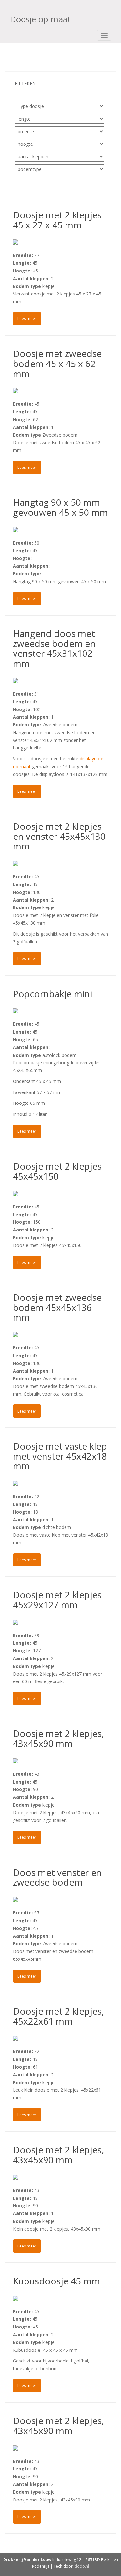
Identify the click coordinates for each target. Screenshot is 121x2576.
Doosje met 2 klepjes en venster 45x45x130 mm (59, 836)
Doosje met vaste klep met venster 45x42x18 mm (60, 1456)
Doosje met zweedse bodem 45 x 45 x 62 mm (57, 364)
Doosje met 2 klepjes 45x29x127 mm (57, 1600)
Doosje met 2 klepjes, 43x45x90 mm (58, 1738)
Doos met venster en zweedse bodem (57, 1877)
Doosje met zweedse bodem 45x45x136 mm (57, 1307)
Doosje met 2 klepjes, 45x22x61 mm (58, 2016)
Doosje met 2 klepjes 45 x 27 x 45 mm (57, 220)
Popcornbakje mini (53, 994)
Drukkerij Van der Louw (27, 2560)
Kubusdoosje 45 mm (56, 2281)
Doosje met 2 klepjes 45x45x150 (57, 1171)
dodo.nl (82, 2566)
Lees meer (27, 319)
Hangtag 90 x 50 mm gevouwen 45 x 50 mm (60, 507)
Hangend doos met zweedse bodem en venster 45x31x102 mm (54, 648)
